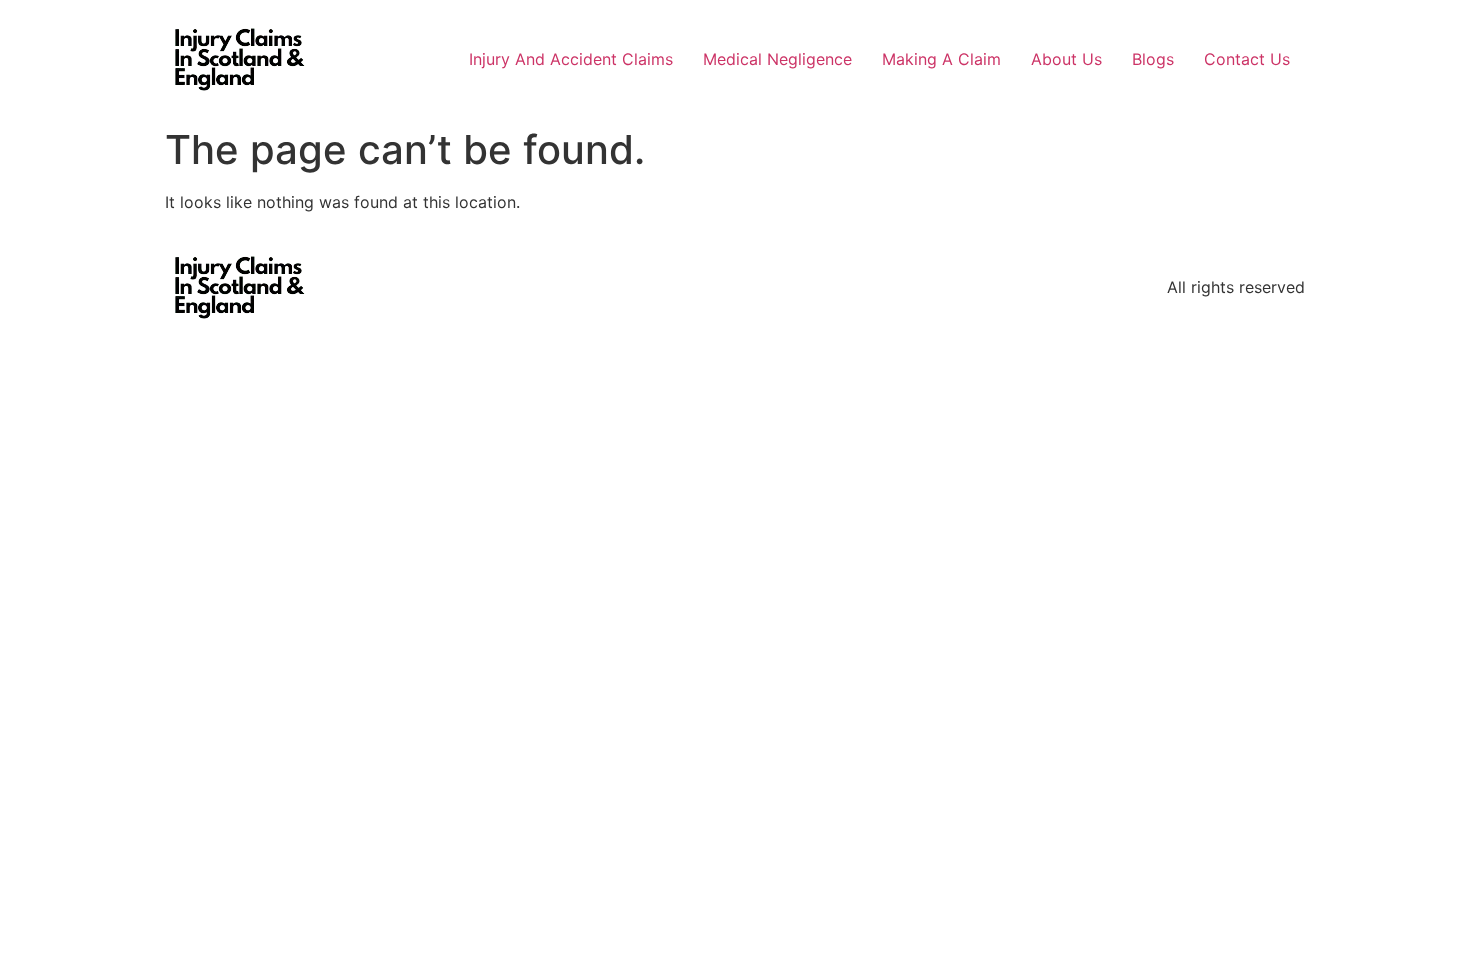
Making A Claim (941, 59)
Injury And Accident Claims (571, 59)
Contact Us (1247, 59)
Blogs (1153, 59)
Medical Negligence (777, 59)
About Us (1066, 59)
